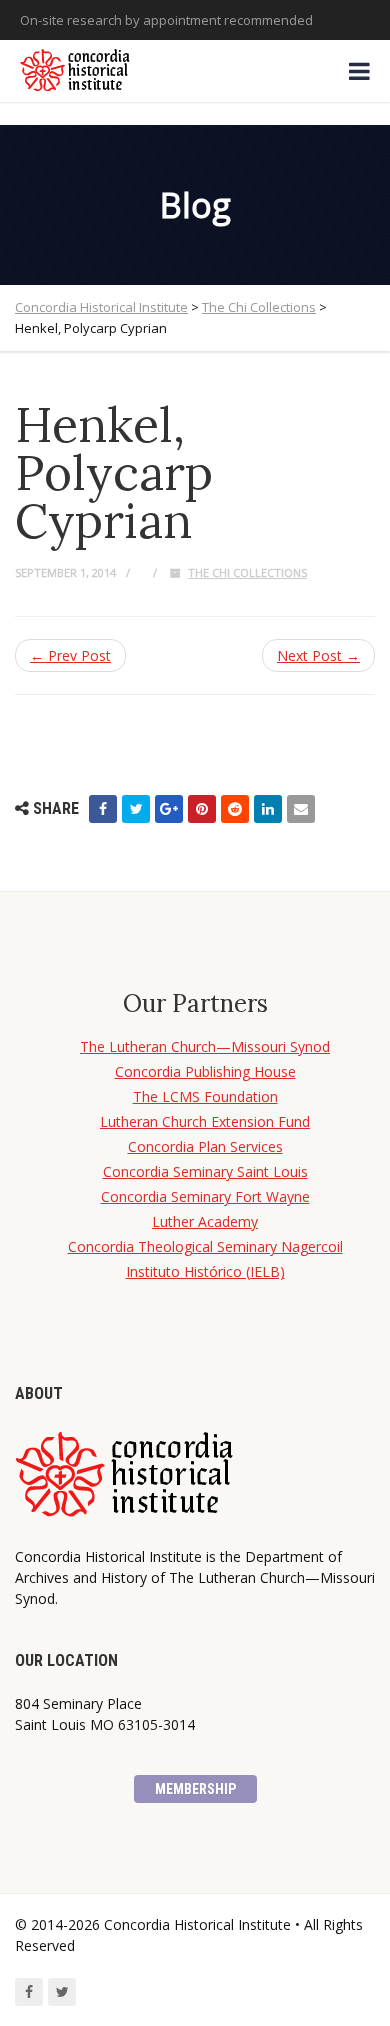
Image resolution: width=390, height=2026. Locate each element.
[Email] (301, 809)
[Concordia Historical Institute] (76, 71)
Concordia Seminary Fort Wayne (205, 1196)
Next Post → (318, 655)
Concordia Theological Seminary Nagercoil (205, 1246)
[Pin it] (202, 809)
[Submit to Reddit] (235, 809)
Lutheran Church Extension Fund (205, 1121)
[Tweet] (136, 809)
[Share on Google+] (169, 809)
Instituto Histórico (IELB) (205, 1271)
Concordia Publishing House (205, 1071)
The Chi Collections (247, 572)
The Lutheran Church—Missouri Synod (205, 1046)
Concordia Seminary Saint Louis (205, 1171)
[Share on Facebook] (103, 809)
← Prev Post (70, 655)
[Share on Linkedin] (268, 809)
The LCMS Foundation (205, 1096)
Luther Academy (205, 1221)
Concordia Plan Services (205, 1146)
